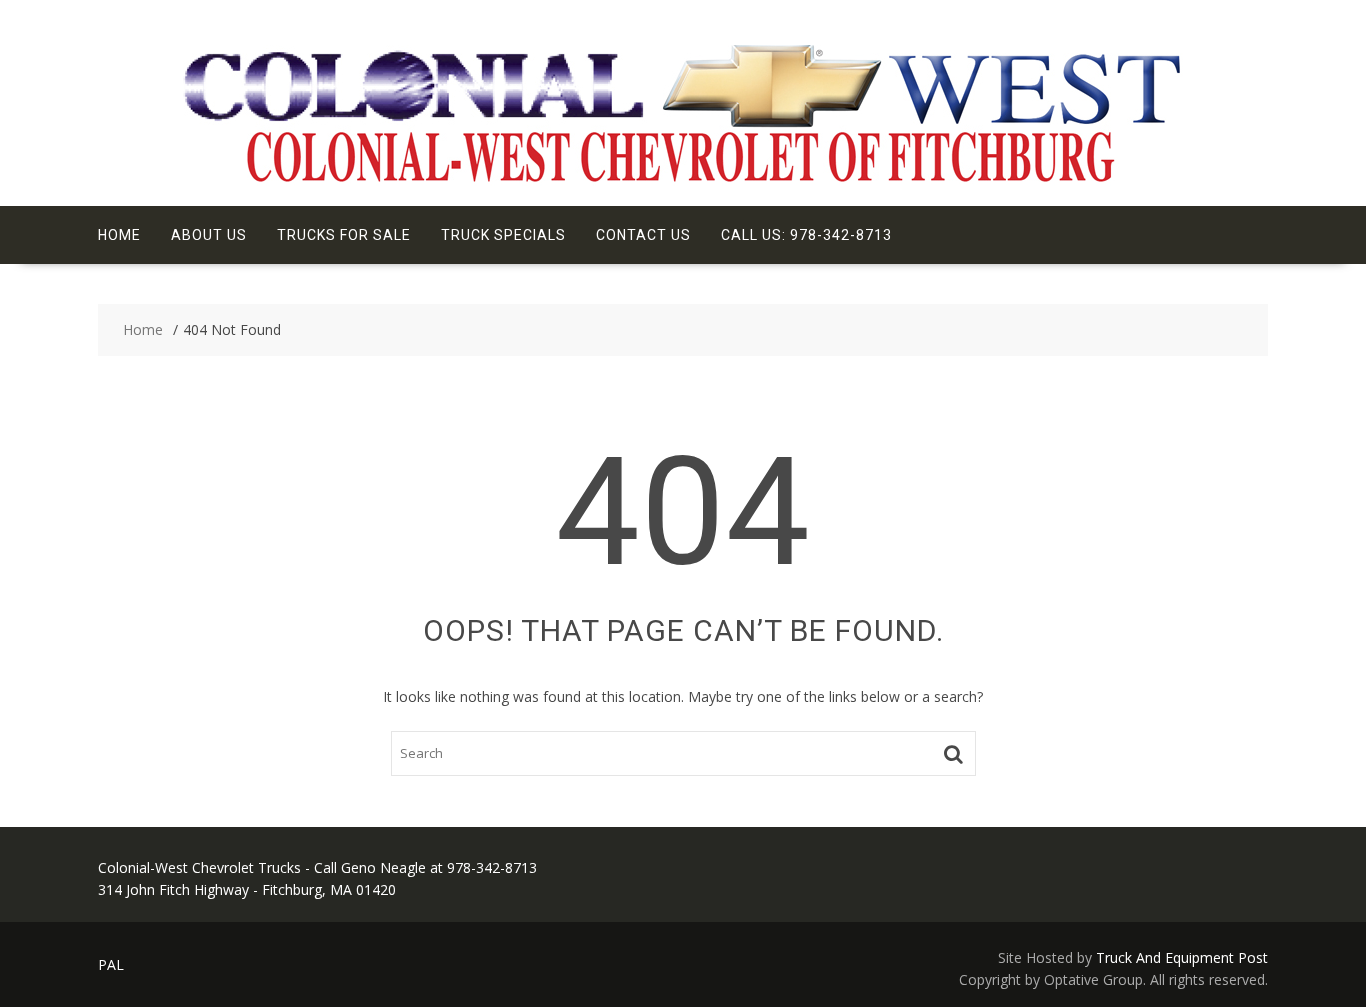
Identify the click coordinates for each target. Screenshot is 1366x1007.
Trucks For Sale (344, 235)
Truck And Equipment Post (1182, 957)
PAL (111, 964)
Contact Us (643, 235)
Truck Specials (503, 235)
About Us (209, 235)
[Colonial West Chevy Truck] (683, 180)
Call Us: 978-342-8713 (806, 235)
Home (119, 235)
